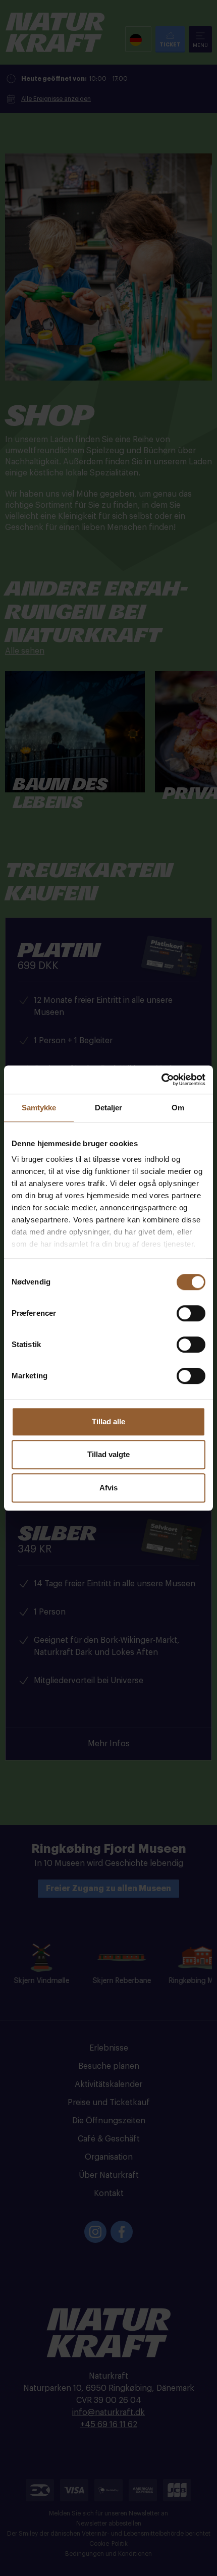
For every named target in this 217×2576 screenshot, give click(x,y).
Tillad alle (108, 1421)
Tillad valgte (108, 1454)
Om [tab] (178, 1108)
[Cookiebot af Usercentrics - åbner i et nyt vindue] (161, 1080)
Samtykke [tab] (39, 1108)
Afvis (108, 1488)
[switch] (191, 1313)
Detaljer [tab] (109, 1108)
